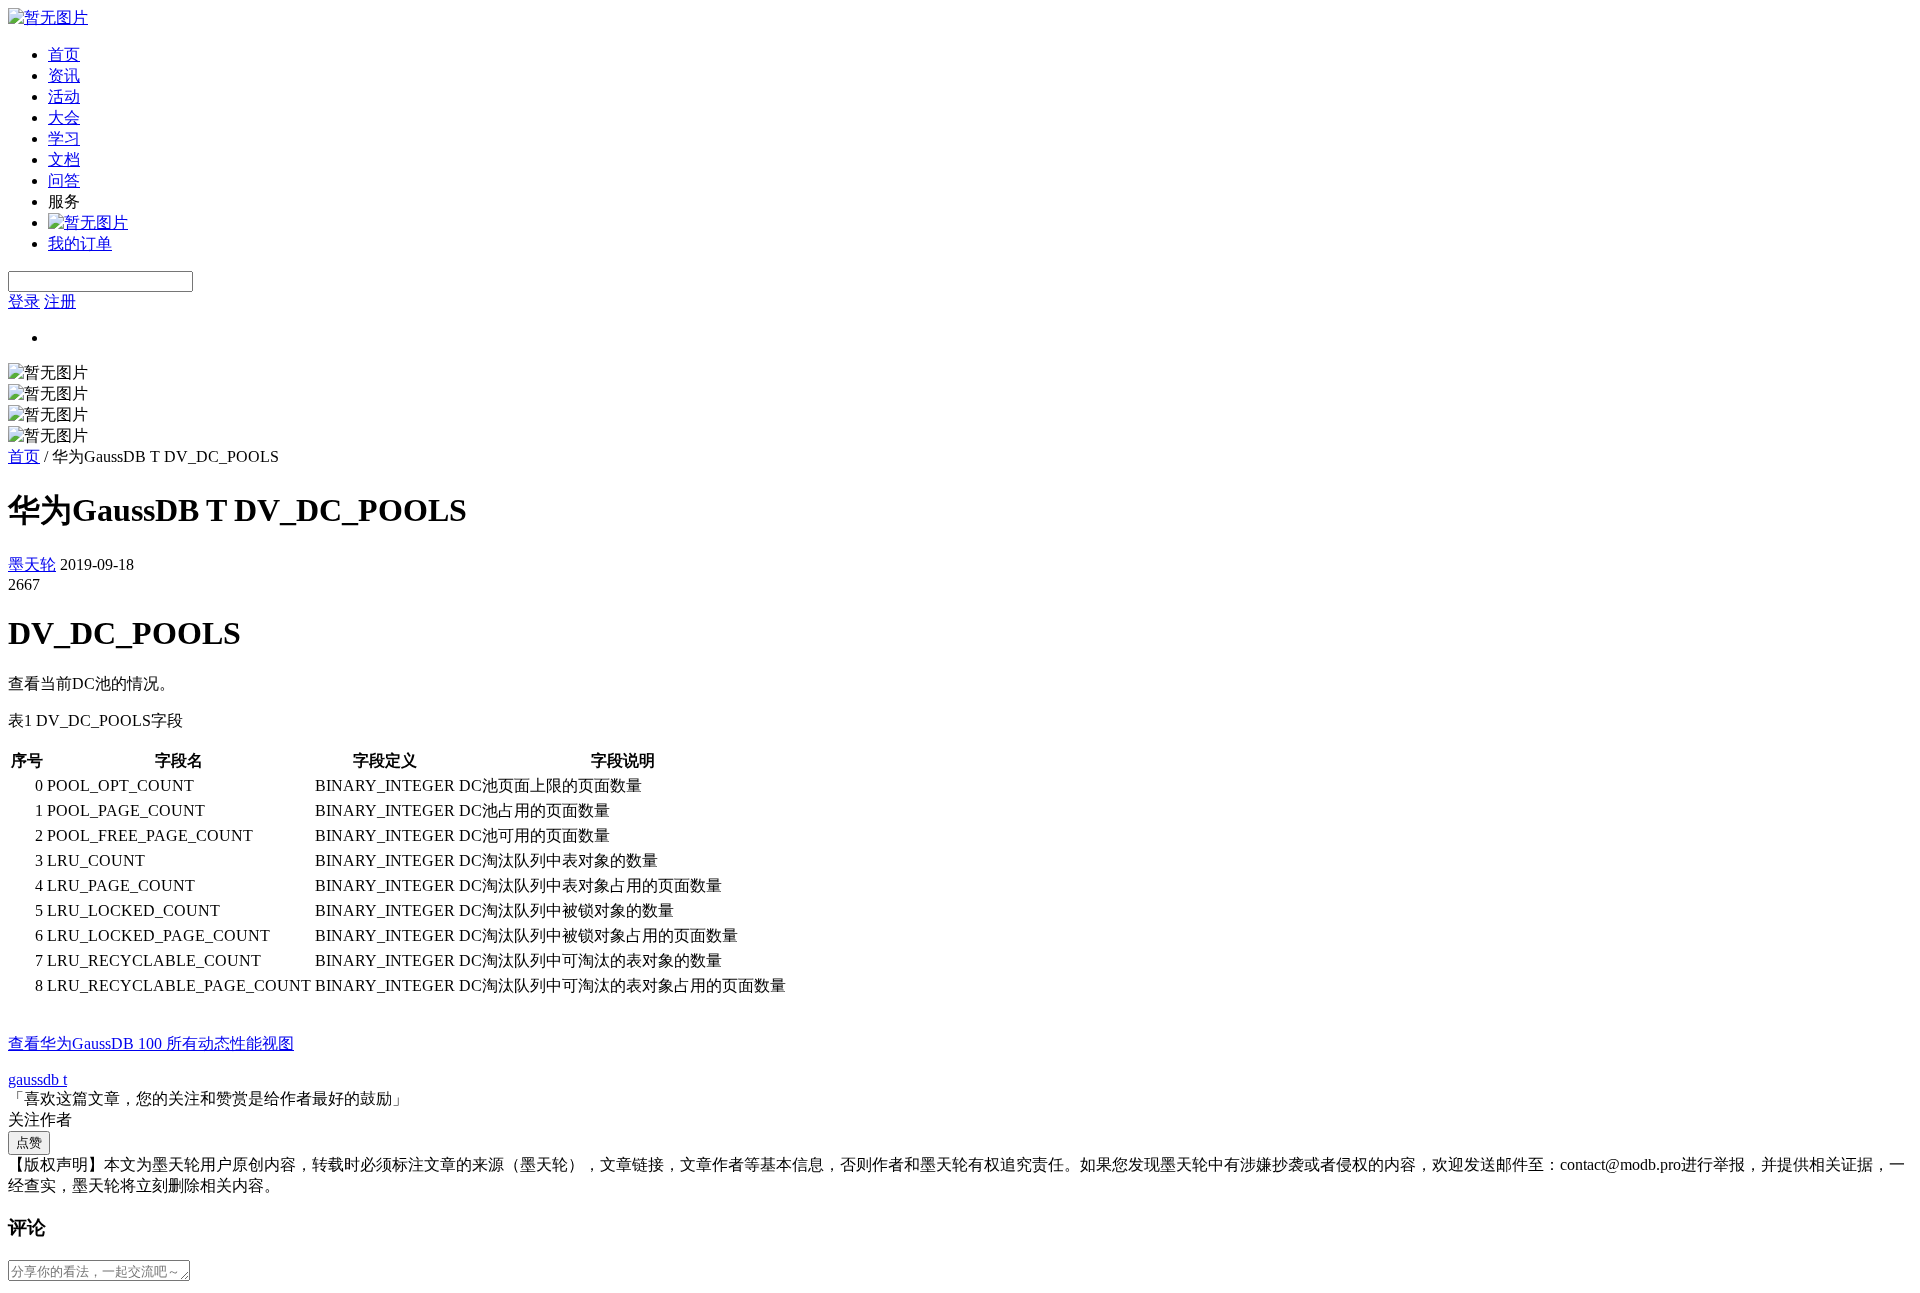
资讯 (64, 75)
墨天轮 (32, 564)
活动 (64, 96)
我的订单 (80, 243)
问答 (64, 180)
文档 (64, 159)
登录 (24, 301)
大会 (64, 117)
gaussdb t (37, 1079)
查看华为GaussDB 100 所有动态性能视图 (151, 1043)
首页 (64, 54)
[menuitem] (980, 55)
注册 (60, 301)
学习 (64, 138)
